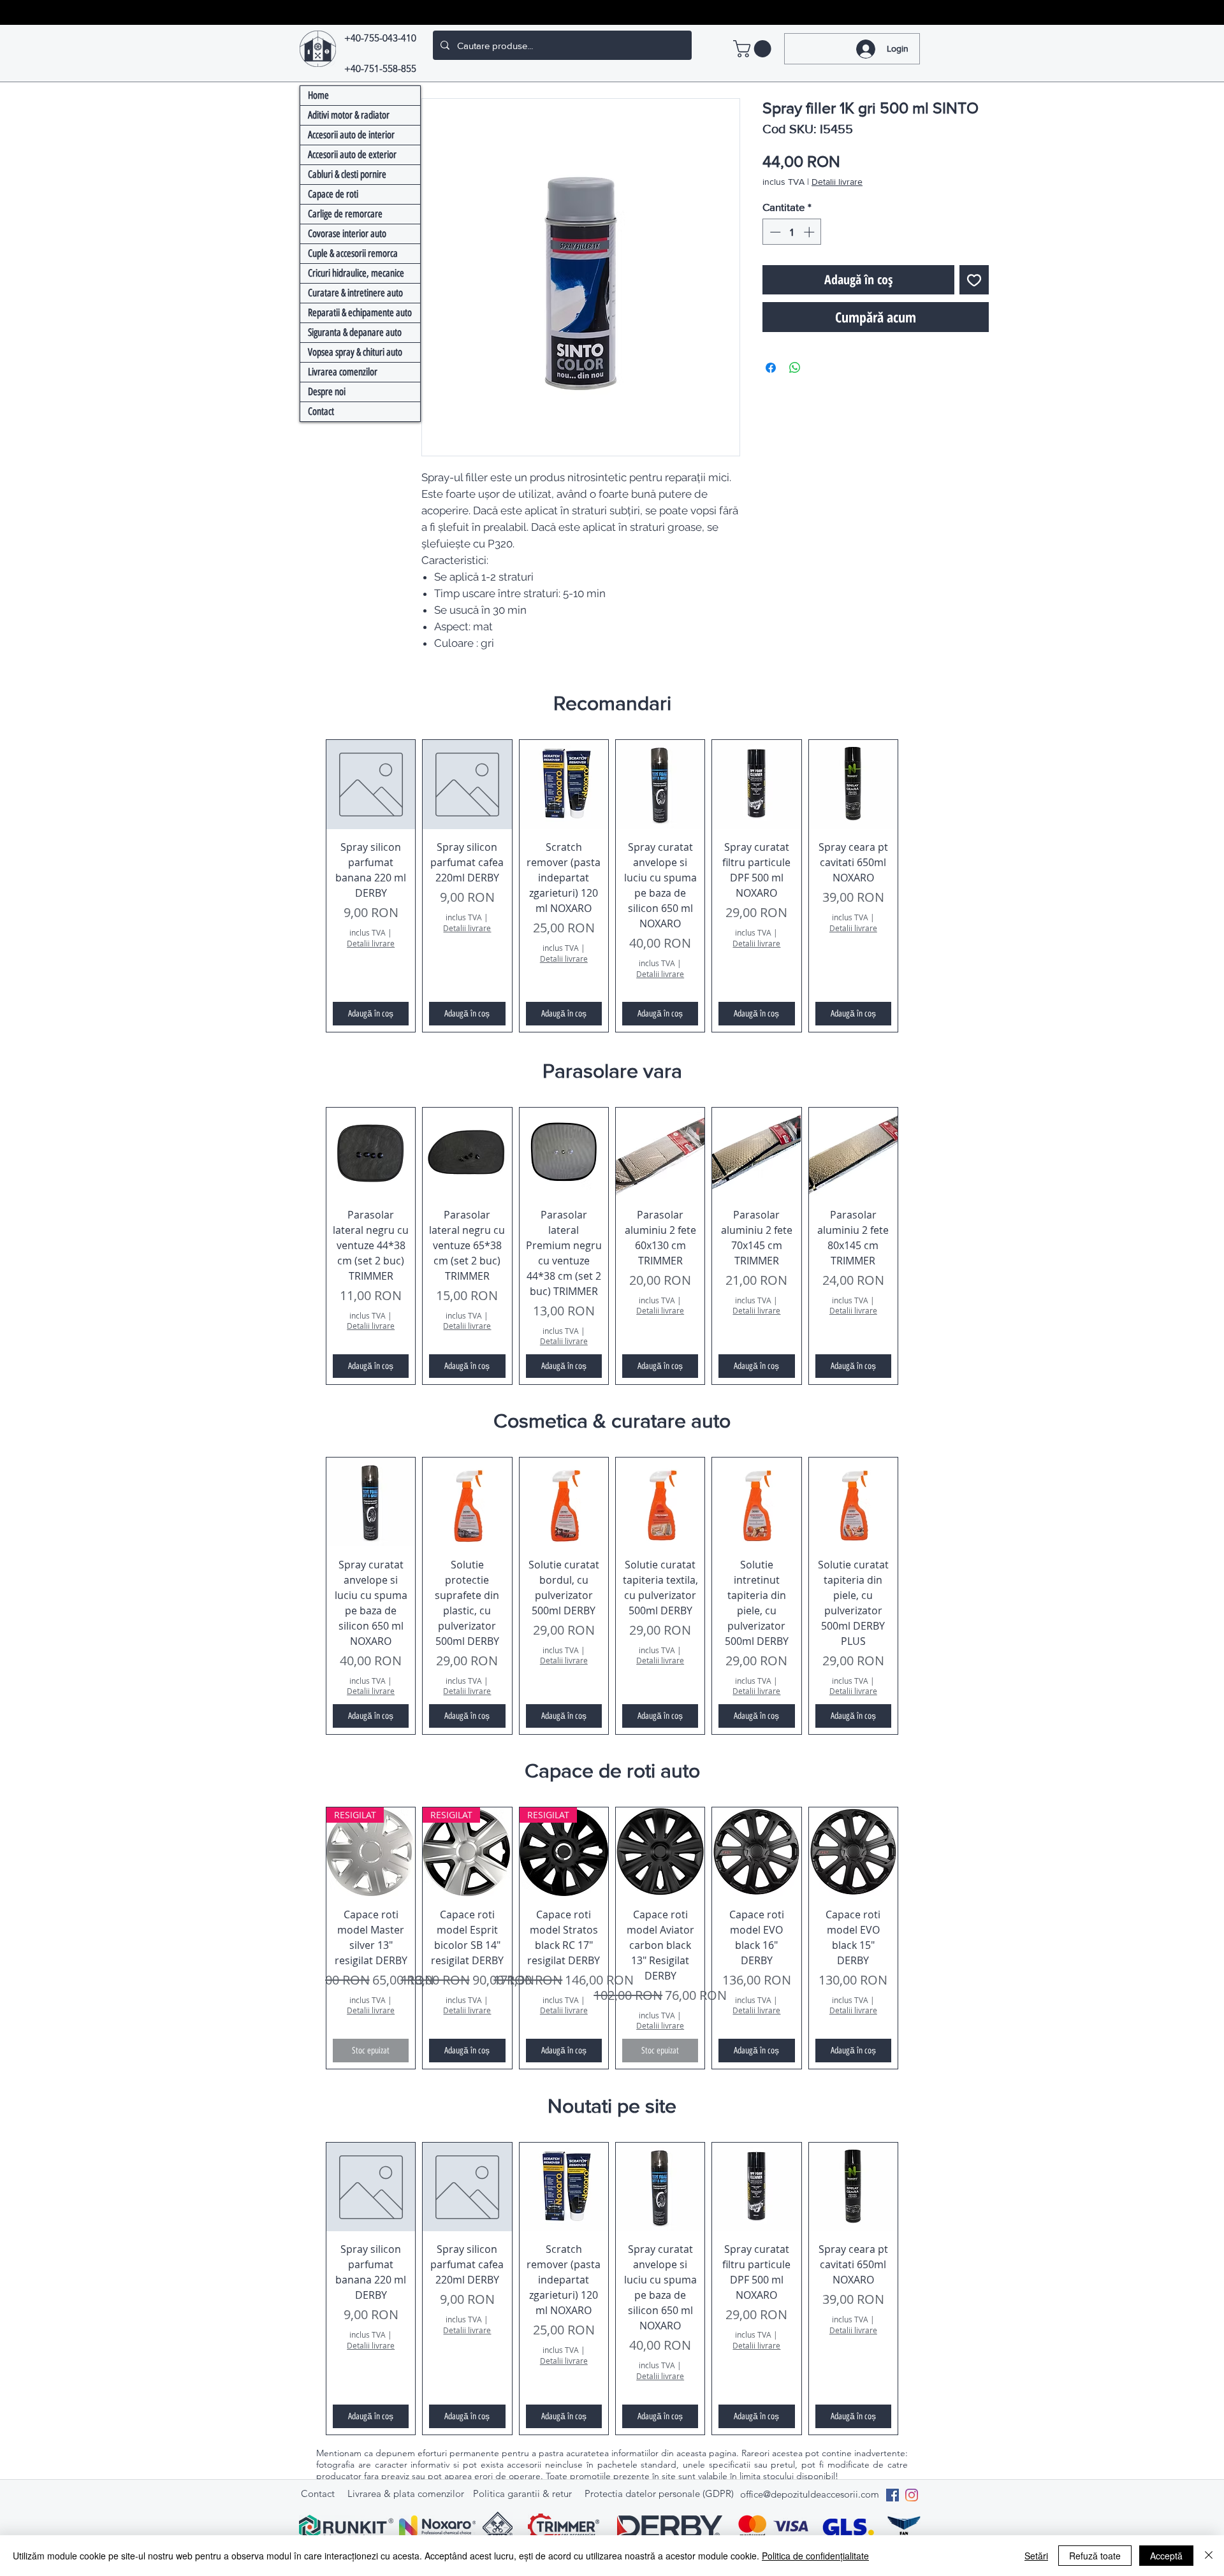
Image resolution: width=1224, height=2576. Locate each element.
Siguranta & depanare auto (355, 332)
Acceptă (1166, 2556)
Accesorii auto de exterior (352, 155)
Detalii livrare (837, 182)
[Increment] (810, 232)
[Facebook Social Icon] (892, 2449)
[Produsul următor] (917, 863)
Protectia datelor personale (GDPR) (659, 2448)
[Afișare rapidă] (371, 784)
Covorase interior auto (347, 234)
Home (318, 95)
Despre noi (327, 392)
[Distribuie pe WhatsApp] (795, 368)
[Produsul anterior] (307, 863)
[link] (754, 49)
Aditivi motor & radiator (349, 115)
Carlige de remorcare (345, 214)
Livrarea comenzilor (343, 372)
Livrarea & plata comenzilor (406, 2448)
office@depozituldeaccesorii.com (810, 2448)
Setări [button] (1036, 2556)
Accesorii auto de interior (351, 135)
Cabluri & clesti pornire (347, 174)
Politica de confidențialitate (815, 2556)
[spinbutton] (792, 232)
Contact (321, 411)
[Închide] (1209, 2556)
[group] (612, 863)
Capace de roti (333, 194)
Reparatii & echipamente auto (360, 313)
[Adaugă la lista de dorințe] (974, 280)
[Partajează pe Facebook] (771, 368)
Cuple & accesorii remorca (353, 253)
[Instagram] (912, 2449)
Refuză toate (1095, 2556)
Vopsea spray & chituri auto (355, 352)
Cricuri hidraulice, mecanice (356, 273)
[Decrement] (774, 232)
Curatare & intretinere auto (355, 293)
